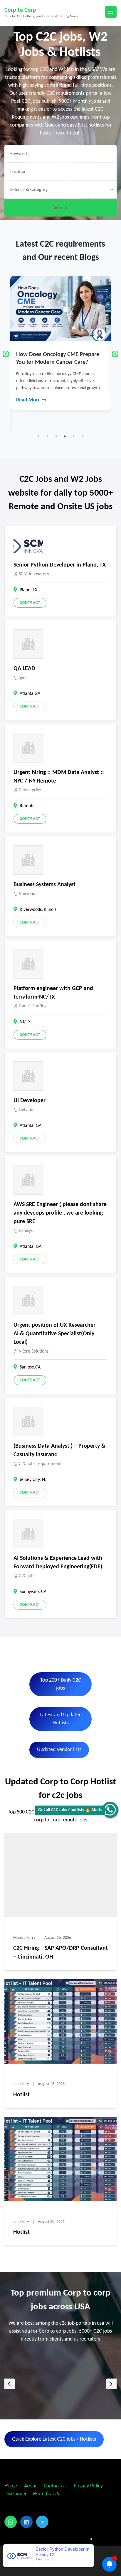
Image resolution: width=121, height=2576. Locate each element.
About (31, 2486)
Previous (6, 354)
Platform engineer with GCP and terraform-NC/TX (53, 993)
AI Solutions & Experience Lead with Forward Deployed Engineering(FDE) (58, 1563)
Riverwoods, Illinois (38, 910)
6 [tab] (83, 436)
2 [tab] (47, 436)
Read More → (31, 386)
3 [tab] (56, 436)
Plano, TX (28, 590)
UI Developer (30, 1101)
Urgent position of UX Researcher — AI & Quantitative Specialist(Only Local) (58, 1334)
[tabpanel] (60, 336)
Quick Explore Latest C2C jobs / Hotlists (54, 2439)
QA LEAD (24, 669)
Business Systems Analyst (44, 885)
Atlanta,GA (30, 694)
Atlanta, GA (31, 1126)
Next (115, 354)
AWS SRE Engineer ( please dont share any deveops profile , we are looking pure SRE (60, 1213)
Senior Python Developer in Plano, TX (60, 565)
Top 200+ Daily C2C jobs (61, 1684)
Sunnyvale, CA (33, 1592)
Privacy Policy (88, 2486)
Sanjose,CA (30, 1367)
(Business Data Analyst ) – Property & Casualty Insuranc (59, 1450)
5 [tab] (74, 436)
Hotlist (21, 2095)
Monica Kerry (24, 1938)
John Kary (21, 2084)
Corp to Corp (20, 10)
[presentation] (10, 2384)
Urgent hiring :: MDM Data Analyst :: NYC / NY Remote (59, 777)
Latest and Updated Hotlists (61, 1719)
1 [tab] (38, 436)
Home (11, 2486)
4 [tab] (65, 436)
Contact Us (55, 2486)
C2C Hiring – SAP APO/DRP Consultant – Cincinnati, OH (60, 1953)
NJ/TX (25, 1022)
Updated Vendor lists (59, 1750)
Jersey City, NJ (33, 1480)
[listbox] (60, 2384)
